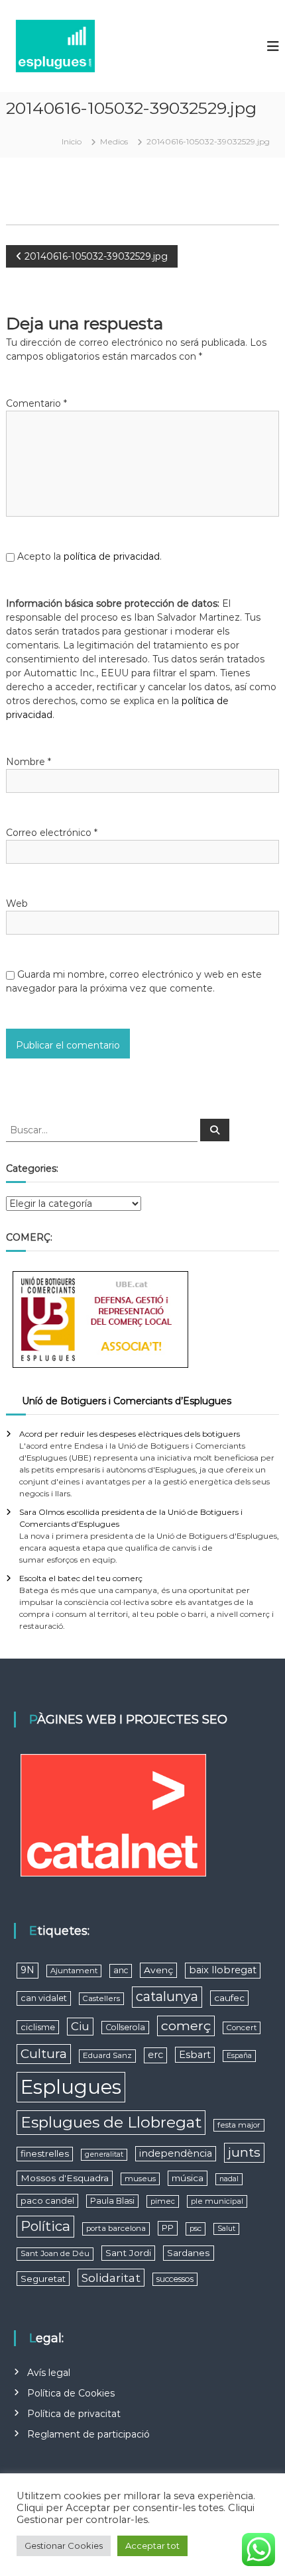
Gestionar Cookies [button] (64, 2546)
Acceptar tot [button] (152, 2546)
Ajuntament (74, 1971)
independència (176, 2153)
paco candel (47, 2201)
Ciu (80, 2026)
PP (168, 2228)
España (239, 2056)
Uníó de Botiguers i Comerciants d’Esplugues (127, 1401)
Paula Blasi (112, 2201)
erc (155, 2055)
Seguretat (43, 2279)
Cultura (44, 2054)
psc (196, 2228)
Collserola (125, 2027)
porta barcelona (116, 2228)
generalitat (104, 2154)
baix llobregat (223, 1970)
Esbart (195, 2055)
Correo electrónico (52, 833)
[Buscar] (215, 1130)
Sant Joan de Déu (55, 2253)
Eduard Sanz (107, 2055)
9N (28, 1970)
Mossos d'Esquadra (65, 2178)
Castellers (101, 1998)
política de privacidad (112, 556)
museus (140, 2179)
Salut (226, 2229)
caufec (229, 1998)
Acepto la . (89, 556)
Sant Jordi (128, 2253)
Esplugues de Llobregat (111, 2122)
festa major (239, 2125)
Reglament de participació (88, 2434)
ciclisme (38, 2027)
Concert (242, 2028)
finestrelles (45, 2153)
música (188, 2178)
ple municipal (217, 2201)
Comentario (36, 403)
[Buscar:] (103, 1129)
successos (175, 2279)
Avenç (158, 1970)
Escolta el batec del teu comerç (81, 1578)
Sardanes (189, 2253)
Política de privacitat (74, 2414)
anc (121, 1970)
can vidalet (44, 1998)
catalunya (167, 1996)
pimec (163, 2201)
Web (17, 903)
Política (45, 2226)
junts (244, 2152)
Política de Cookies (71, 2393)
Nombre (28, 762)
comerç (186, 2026)
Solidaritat (111, 2278)
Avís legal (49, 2373)
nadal (229, 2179)
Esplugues (71, 2087)
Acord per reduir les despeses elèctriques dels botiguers (130, 1434)
